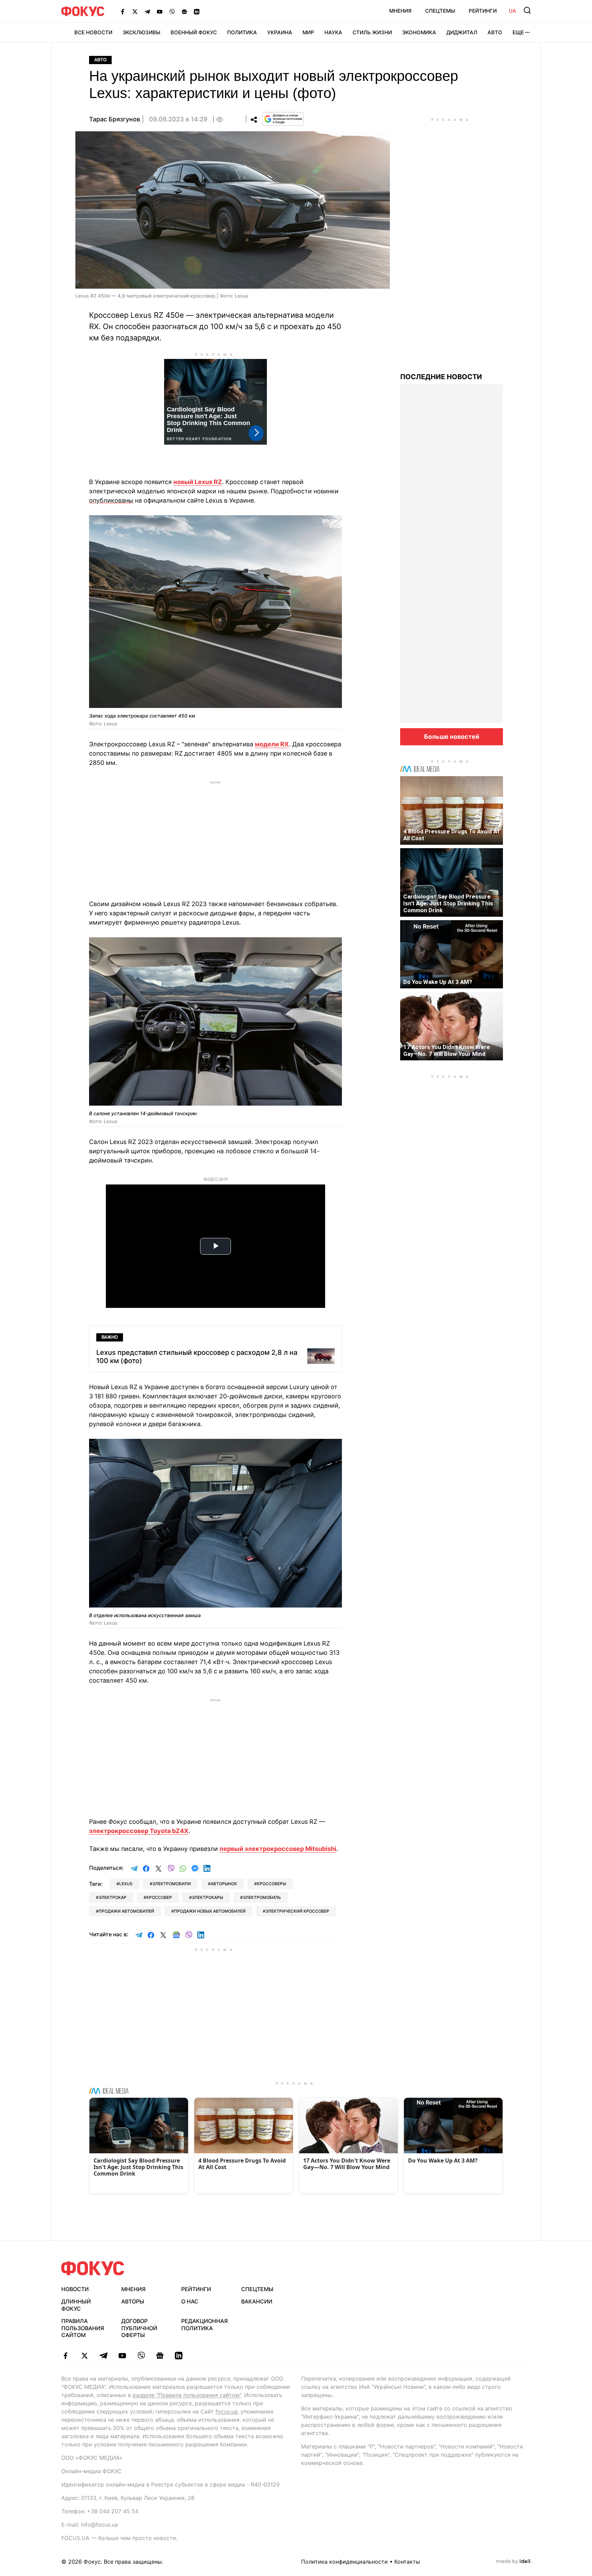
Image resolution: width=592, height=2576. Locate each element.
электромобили (172, 1884)
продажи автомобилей (126, 1911)
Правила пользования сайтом (83, 2328)
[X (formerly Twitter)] (135, 11)
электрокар (113, 1897)
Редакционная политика (205, 2325)
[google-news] (160, 2356)
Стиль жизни (372, 32)
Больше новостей (452, 737)
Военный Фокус (194, 32)
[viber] (141, 2356)
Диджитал (462, 32)
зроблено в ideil (514, 2562)
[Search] (527, 10)
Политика (242, 32)
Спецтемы (440, 11)
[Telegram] (147, 11)
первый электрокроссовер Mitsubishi (278, 1849)
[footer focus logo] (93, 2268)
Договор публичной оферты (139, 2328)
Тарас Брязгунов (115, 119)
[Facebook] (123, 11)
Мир (308, 32)
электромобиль (262, 1897)
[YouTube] (160, 11)
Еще (518, 32)
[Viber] (172, 11)
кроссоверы (272, 1884)
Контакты (407, 2562)
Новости (75, 2289)
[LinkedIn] (197, 11)
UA (513, 11)
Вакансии (257, 2301)
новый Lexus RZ (198, 482)
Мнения (400, 11)
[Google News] (184, 11)
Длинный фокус (76, 2305)
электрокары (207, 1897)
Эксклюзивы (141, 32)
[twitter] (84, 2356)
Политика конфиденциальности (344, 2562)
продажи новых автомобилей (210, 1911)
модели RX (272, 744)
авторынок (224, 1884)
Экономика (419, 32)
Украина (280, 32)
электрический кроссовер (297, 1911)
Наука (333, 32)
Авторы (133, 2301)
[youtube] (122, 2356)
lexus (126, 1884)
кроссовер (159, 1897)
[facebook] (66, 2356)
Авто (495, 32)
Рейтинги (483, 11)
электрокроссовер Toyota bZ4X (139, 1831)
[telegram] (103, 2356)
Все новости (93, 32)
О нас (190, 2301)
